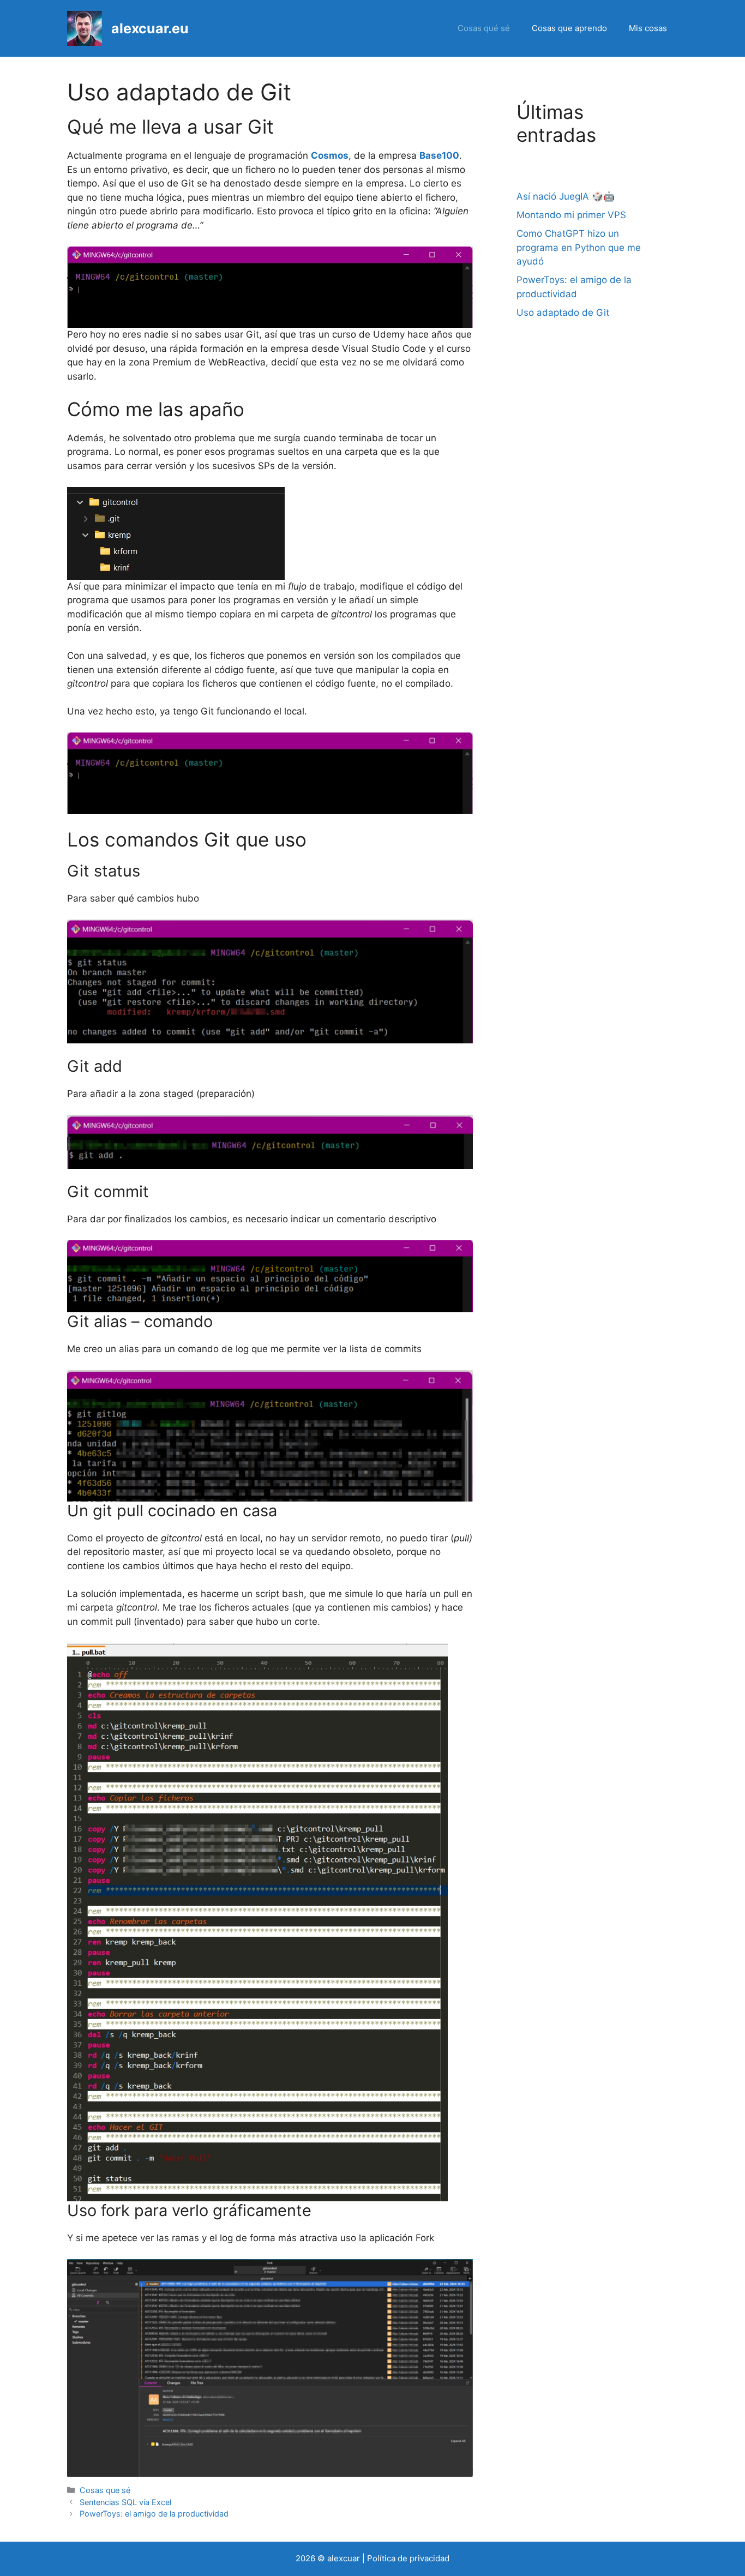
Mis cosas (648, 28)
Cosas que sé (105, 2490)
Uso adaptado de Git (563, 313)
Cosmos (330, 155)
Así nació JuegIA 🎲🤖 (566, 196)
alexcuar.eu (150, 28)
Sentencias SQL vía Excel (125, 2502)
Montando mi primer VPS (571, 215)
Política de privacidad (408, 2558)
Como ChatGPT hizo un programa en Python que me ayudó (579, 247)
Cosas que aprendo (569, 28)
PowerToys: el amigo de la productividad (154, 2514)
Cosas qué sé (484, 28)
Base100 (439, 155)
